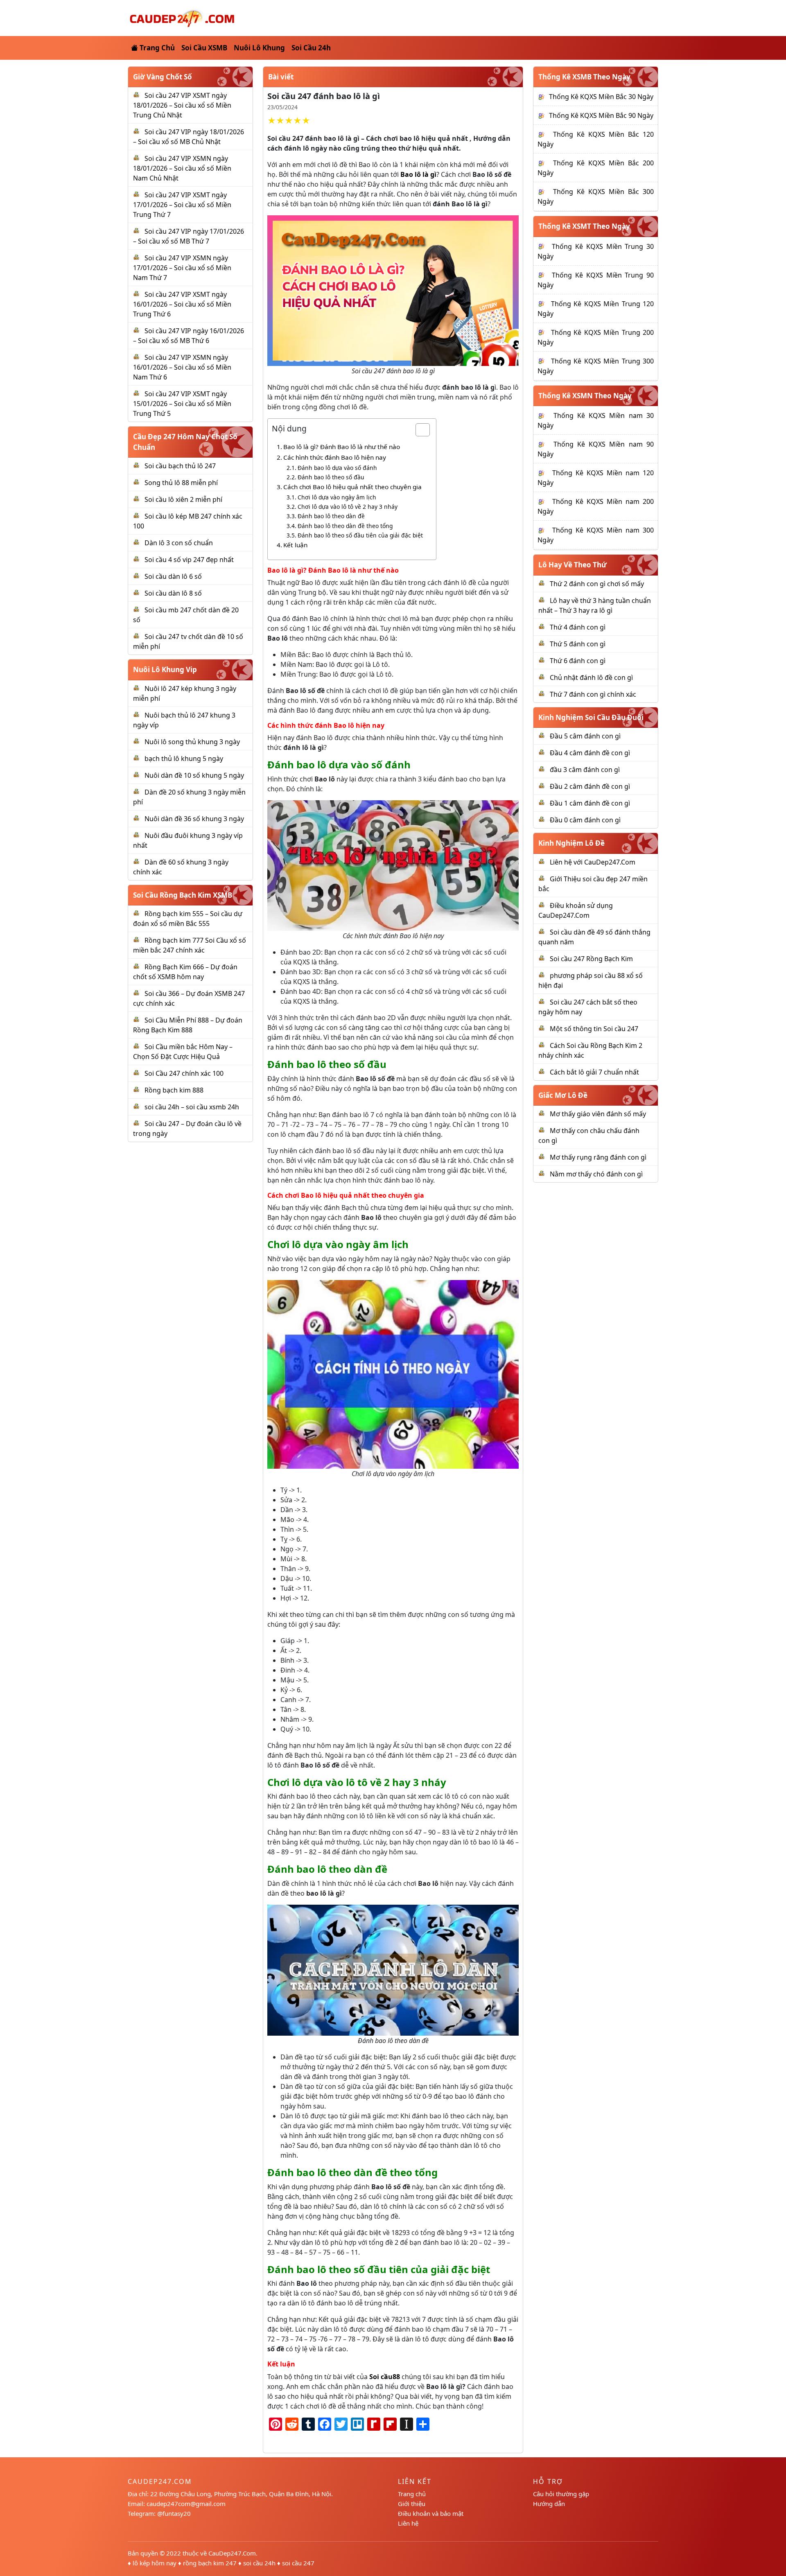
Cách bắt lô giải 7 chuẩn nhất (594, 1072)
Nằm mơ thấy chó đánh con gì (596, 1174)
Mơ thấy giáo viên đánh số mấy (598, 1114)
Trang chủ (412, 2494)
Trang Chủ (156, 48)
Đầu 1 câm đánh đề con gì (590, 803)
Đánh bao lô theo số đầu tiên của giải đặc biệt (360, 535)
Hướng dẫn (549, 2504)
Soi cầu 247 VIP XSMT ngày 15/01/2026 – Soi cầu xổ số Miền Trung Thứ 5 (182, 404)
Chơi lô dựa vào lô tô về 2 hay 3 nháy (348, 507)
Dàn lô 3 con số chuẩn (179, 543)
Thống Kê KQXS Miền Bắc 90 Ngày (601, 115)
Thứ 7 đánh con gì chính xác (593, 694)
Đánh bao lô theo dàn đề (331, 516)
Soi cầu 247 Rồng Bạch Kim (591, 959)
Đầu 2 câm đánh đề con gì (590, 786)
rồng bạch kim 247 (210, 2563)
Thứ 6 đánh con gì (578, 661)
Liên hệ (408, 2523)
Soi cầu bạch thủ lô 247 (180, 466)
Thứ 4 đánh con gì (578, 627)
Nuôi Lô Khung (259, 48)
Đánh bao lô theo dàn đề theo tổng (345, 526)
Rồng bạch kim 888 (174, 1090)
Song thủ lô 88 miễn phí (181, 483)
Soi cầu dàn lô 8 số (173, 593)
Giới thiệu (412, 2504)
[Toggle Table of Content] (419, 430)
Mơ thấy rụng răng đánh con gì (598, 1157)
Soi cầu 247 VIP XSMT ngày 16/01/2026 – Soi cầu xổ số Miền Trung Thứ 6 (182, 304)
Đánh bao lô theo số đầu (331, 477)
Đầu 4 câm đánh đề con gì (590, 753)
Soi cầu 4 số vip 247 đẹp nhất (189, 560)
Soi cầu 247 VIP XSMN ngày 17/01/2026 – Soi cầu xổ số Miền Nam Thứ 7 (182, 268)
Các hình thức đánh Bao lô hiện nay (335, 457)
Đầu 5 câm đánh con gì (585, 736)
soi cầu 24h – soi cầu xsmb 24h (192, 1107)
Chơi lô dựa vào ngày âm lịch (337, 497)
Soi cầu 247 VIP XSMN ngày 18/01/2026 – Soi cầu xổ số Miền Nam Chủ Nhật (182, 168)
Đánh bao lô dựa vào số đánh (337, 468)
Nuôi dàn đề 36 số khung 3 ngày (194, 819)
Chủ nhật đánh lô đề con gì (591, 677)
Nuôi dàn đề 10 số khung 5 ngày (194, 775)
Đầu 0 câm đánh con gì (585, 820)
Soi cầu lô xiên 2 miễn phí (183, 499)
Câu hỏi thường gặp (561, 2494)
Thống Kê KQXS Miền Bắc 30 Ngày (601, 97)
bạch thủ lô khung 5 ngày (184, 759)
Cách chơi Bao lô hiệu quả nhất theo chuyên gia (352, 487)
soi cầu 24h (259, 2563)
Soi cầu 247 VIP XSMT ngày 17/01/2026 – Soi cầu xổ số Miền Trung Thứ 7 (182, 205)
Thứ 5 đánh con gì (578, 644)
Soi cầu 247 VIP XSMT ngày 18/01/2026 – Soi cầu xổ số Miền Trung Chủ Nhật (182, 105)
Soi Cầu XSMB (204, 48)
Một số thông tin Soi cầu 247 (594, 1029)
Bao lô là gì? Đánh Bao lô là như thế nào (342, 447)
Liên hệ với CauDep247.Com (593, 862)
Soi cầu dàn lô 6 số (173, 576)
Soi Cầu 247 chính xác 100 (184, 1073)
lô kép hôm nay (155, 2563)
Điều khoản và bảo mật (431, 2513)
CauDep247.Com (232, 2553)
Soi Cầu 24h (311, 48)
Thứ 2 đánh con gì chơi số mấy (597, 584)
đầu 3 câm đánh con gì (585, 770)
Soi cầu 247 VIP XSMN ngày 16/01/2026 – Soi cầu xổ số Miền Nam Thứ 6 (182, 367)
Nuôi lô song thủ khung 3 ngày (192, 742)
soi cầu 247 (298, 2563)
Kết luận (295, 545)
